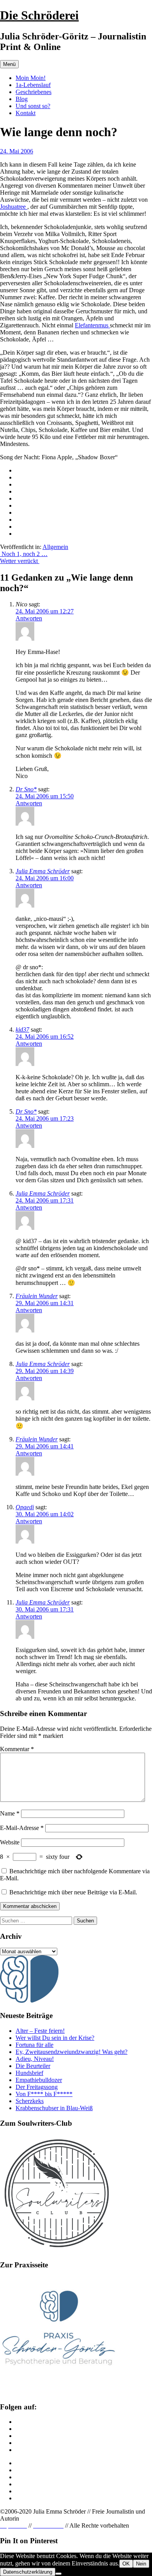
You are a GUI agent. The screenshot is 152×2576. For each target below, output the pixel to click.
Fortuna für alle (34, 2045)
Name (10, 1813)
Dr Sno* (26, 789)
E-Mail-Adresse (22, 1828)
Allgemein (55, 547)
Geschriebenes (34, 92)
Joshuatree (14, 207)
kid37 (22, 1030)
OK (126, 2564)
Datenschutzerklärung (28, 2572)
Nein (141, 2564)
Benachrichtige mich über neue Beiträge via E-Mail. (73, 1892)
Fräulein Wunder (37, 1296)
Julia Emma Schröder (43, 871)
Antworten (29, 618)
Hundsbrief (29, 2073)
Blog (22, 99)
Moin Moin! (31, 78)
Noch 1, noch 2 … (24, 554)
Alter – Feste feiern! (40, 2031)
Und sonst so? (33, 106)
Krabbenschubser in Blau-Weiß (54, 2108)
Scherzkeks (30, 2101)
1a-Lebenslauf (33, 85)
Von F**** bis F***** (44, 2094)
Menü (9, 64)
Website (10, 1842)
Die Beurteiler (33, 2066)
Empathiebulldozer (39, 2080)
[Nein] (58, 2574)
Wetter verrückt (20, 561)
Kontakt (26, 113)
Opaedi (25, 1507)
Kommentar (17, 1749)
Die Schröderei (39, 15)
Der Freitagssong (37, 2087)
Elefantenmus (92, 325)
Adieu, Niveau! (35, 2059)
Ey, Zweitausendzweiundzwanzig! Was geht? (72, 2052)
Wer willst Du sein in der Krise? (55, 2038)
